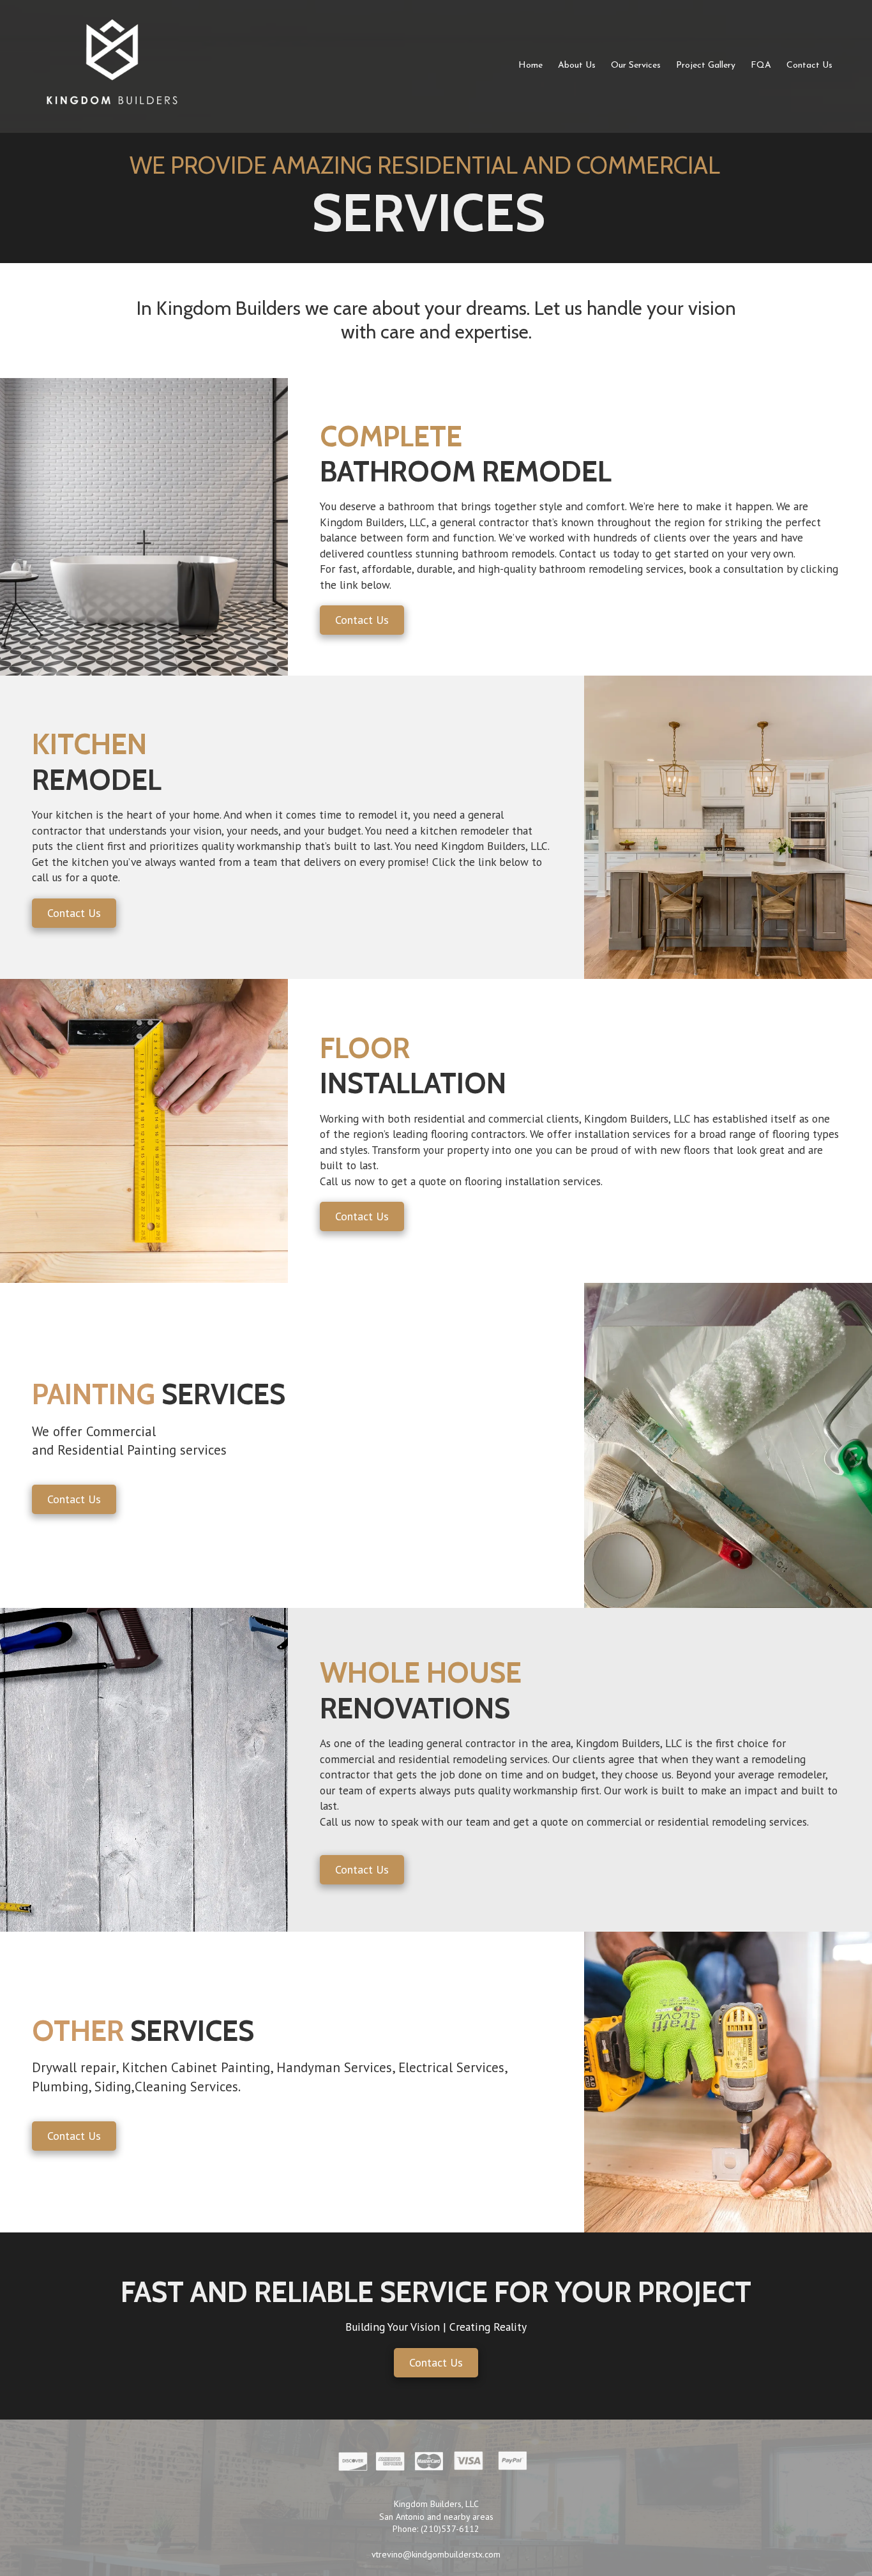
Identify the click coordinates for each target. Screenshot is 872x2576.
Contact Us (362, 620)
